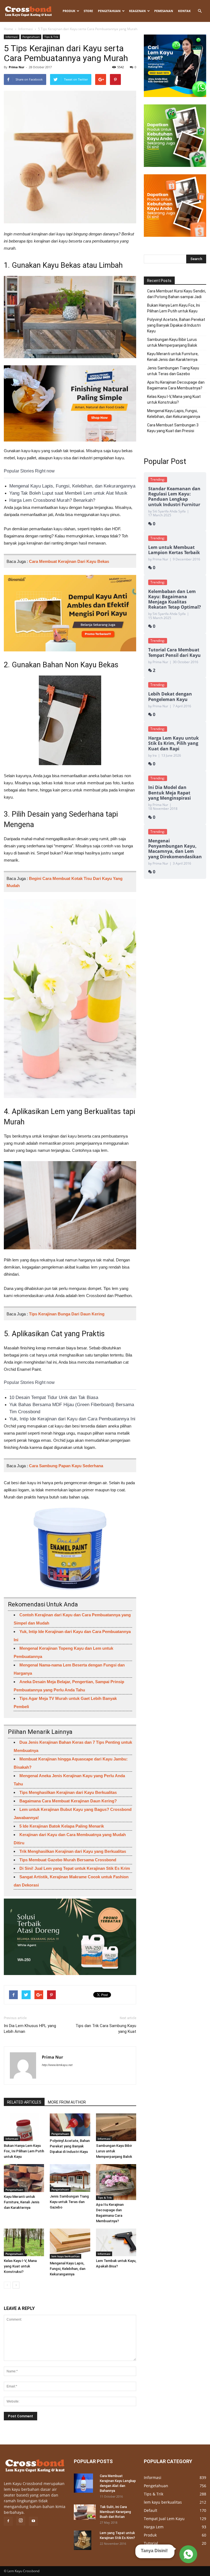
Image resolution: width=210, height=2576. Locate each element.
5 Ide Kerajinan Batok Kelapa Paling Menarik (62, 1826)
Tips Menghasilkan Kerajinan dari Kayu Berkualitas (68, 1792)
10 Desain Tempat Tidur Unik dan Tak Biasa (54, 1397)
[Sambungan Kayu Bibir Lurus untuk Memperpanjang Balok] (116, 2127)
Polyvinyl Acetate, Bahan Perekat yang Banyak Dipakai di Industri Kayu (70, 2146)
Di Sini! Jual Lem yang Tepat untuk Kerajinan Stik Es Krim (75, 1868)
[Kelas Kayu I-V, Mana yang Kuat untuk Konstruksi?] (24, 2242)
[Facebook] (8, 2521)
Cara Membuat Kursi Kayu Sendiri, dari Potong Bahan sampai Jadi (177, 294)
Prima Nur (17, 67)
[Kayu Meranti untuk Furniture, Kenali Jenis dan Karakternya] (24, 2178)
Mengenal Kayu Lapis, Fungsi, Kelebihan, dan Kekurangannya (72, 486)
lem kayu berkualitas (65, 2256)
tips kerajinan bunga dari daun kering (67, 1314)
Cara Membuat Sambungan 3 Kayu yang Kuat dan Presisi (173, 428)
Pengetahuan (109, 11)
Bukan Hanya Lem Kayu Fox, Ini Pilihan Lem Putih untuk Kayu (24, 2151)
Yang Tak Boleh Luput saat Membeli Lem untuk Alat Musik (68, 493)
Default (151, 2510)
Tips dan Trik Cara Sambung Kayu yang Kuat (106, 2029)
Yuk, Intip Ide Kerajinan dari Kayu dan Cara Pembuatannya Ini (72, 1419)
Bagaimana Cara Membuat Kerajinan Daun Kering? (68, 1801)
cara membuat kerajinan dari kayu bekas (69, 561)
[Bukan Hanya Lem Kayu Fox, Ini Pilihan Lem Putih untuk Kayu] (24, 2127)
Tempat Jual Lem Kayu (164, 2519)
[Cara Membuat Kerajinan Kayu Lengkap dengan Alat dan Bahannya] (85, 2483)
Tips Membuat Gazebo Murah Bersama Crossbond (68, 1860)
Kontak (184, 11)
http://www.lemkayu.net (57, 2065)
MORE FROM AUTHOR (67, 2102)
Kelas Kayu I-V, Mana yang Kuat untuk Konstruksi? (20, 2266)
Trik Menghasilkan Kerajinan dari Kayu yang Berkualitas (73, 1851)
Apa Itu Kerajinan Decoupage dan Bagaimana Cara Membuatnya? (176, 385)
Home (8, 29)
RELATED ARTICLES (24, 2102)
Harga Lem (154, 2527)
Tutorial (151, 2543)
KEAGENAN (137, 11)
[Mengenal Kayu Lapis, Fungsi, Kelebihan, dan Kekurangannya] (70, 2244)
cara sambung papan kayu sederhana (66, 1466)
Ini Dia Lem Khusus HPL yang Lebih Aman (30, 2029)
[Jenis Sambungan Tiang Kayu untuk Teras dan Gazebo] (70, 2178)
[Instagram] (21, 2521)
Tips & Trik (51, 37)
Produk (69, 11)
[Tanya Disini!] (187, 2554)
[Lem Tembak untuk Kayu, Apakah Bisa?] (116, 2242)
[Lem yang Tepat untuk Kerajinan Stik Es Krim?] (85, 2540)
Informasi (26, 29)
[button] (200, 11)
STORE (88, 11)
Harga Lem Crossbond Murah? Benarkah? (52, 500)
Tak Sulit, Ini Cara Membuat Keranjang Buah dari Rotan (115, 2512)
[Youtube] (33, 2521)
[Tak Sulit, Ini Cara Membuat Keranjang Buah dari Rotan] (85, 2512)
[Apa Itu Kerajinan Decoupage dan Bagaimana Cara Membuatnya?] (116, 2182)
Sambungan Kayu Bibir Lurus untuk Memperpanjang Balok (114, 2151)
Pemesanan (164, 11)
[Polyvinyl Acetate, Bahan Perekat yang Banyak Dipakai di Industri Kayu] (70, 2125)
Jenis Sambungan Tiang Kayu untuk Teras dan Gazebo (69, 2202)
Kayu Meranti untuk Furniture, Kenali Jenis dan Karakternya (22, 2202)
